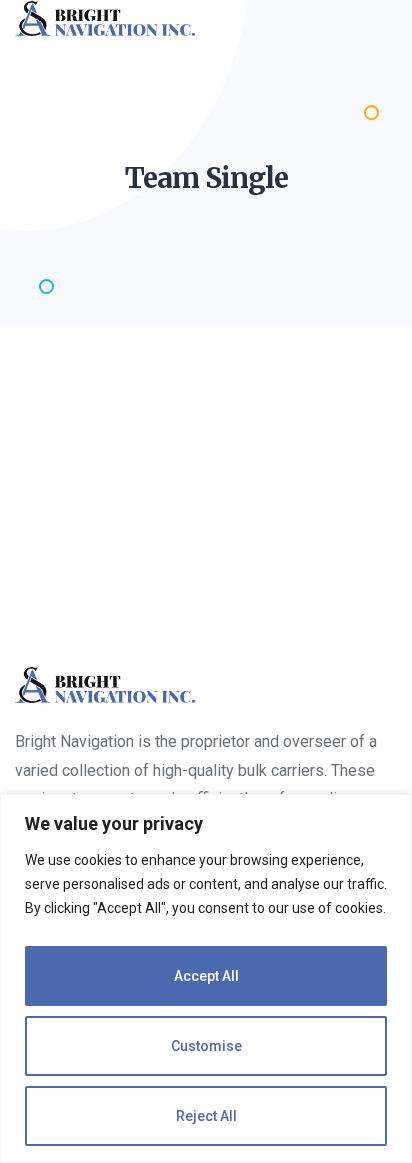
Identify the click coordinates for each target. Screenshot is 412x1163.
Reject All (206, 1116)
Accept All (206, 976)
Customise (206, 1046)
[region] (206, 978)
